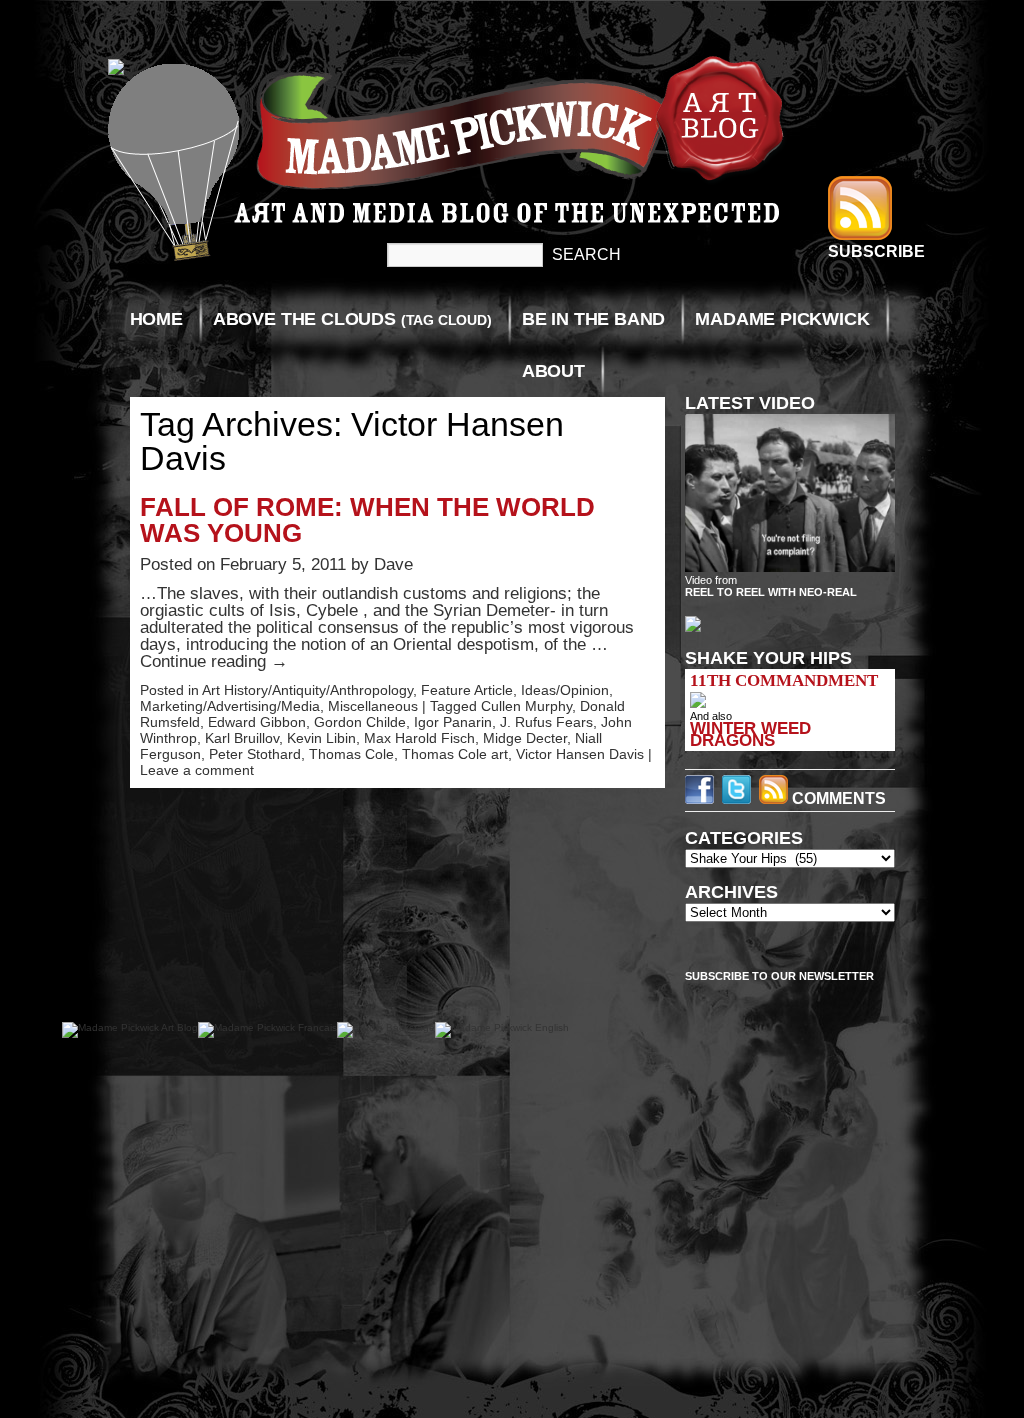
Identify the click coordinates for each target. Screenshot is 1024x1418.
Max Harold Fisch (419, 738)
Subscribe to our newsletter (779, 976)
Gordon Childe (360, 722)
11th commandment (784, 680)
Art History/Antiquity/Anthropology (307, 690)
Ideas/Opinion (565, 690)
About (553, 371)
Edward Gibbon (257, 722)
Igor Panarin (453, 722)
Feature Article (467, 690)
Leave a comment (197, 770)
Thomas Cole (351, 754)
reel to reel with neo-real (771, 592)
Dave (393, 564)
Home (156, 319)
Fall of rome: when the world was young (367, 520)
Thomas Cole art (455, 754)
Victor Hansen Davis (580, 754)
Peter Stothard (255, 754)
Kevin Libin (321, 738)
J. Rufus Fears (546, 722)
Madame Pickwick (782, 319)
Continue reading (214, 661)
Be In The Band (593, 319)
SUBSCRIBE (876, 251)
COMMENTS (837, 798)
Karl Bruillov (242, 738)
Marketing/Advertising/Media (230, 706)
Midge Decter (525, 738)
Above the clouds (352, 319)
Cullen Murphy (526, 706)
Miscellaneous (373, 706)
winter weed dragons (750, 734)
